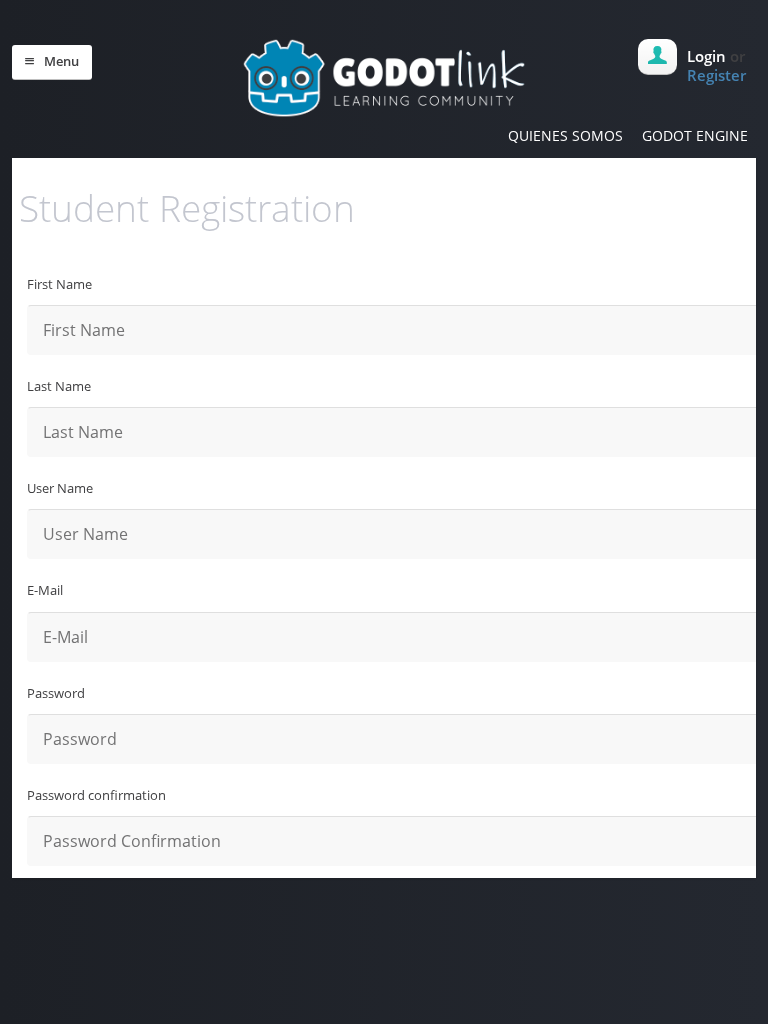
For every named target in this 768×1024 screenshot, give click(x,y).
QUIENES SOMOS (565, 135)
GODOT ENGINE (695, 135)
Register (716, 75)
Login (706, 56)
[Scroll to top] (388, 918)
